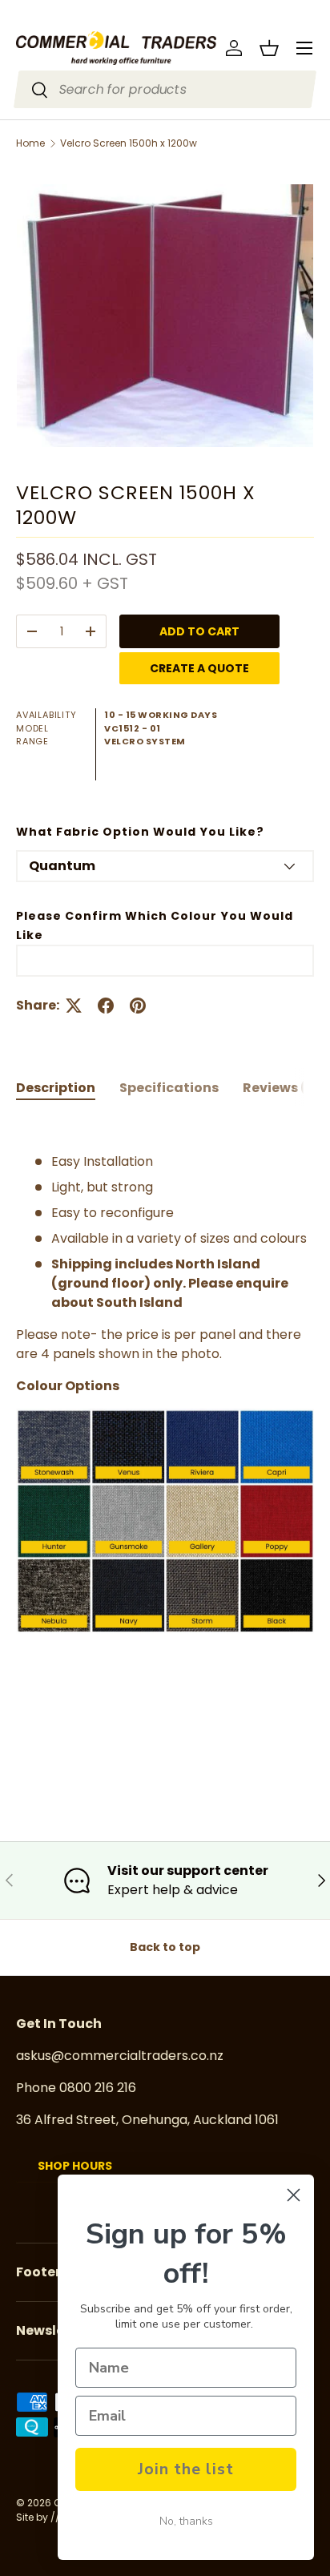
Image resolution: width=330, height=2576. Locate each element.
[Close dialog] (294, 2195)
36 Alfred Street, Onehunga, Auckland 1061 (147, 2120)
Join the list (186, 2469)
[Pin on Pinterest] (138, 1006)
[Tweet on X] (74, 1006)
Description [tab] (56, 1088)
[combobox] (165, 89)
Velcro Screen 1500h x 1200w (129, 143)
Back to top (165, 1947)
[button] (269, 48)
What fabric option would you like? (140, 832)
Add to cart (199, 631)
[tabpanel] (165, 1441)
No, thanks (186, 2521)
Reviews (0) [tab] (282, 1088)
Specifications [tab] (169, 1088)
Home (30, 143)
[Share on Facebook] (106, 1006)
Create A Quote (199, 668)
